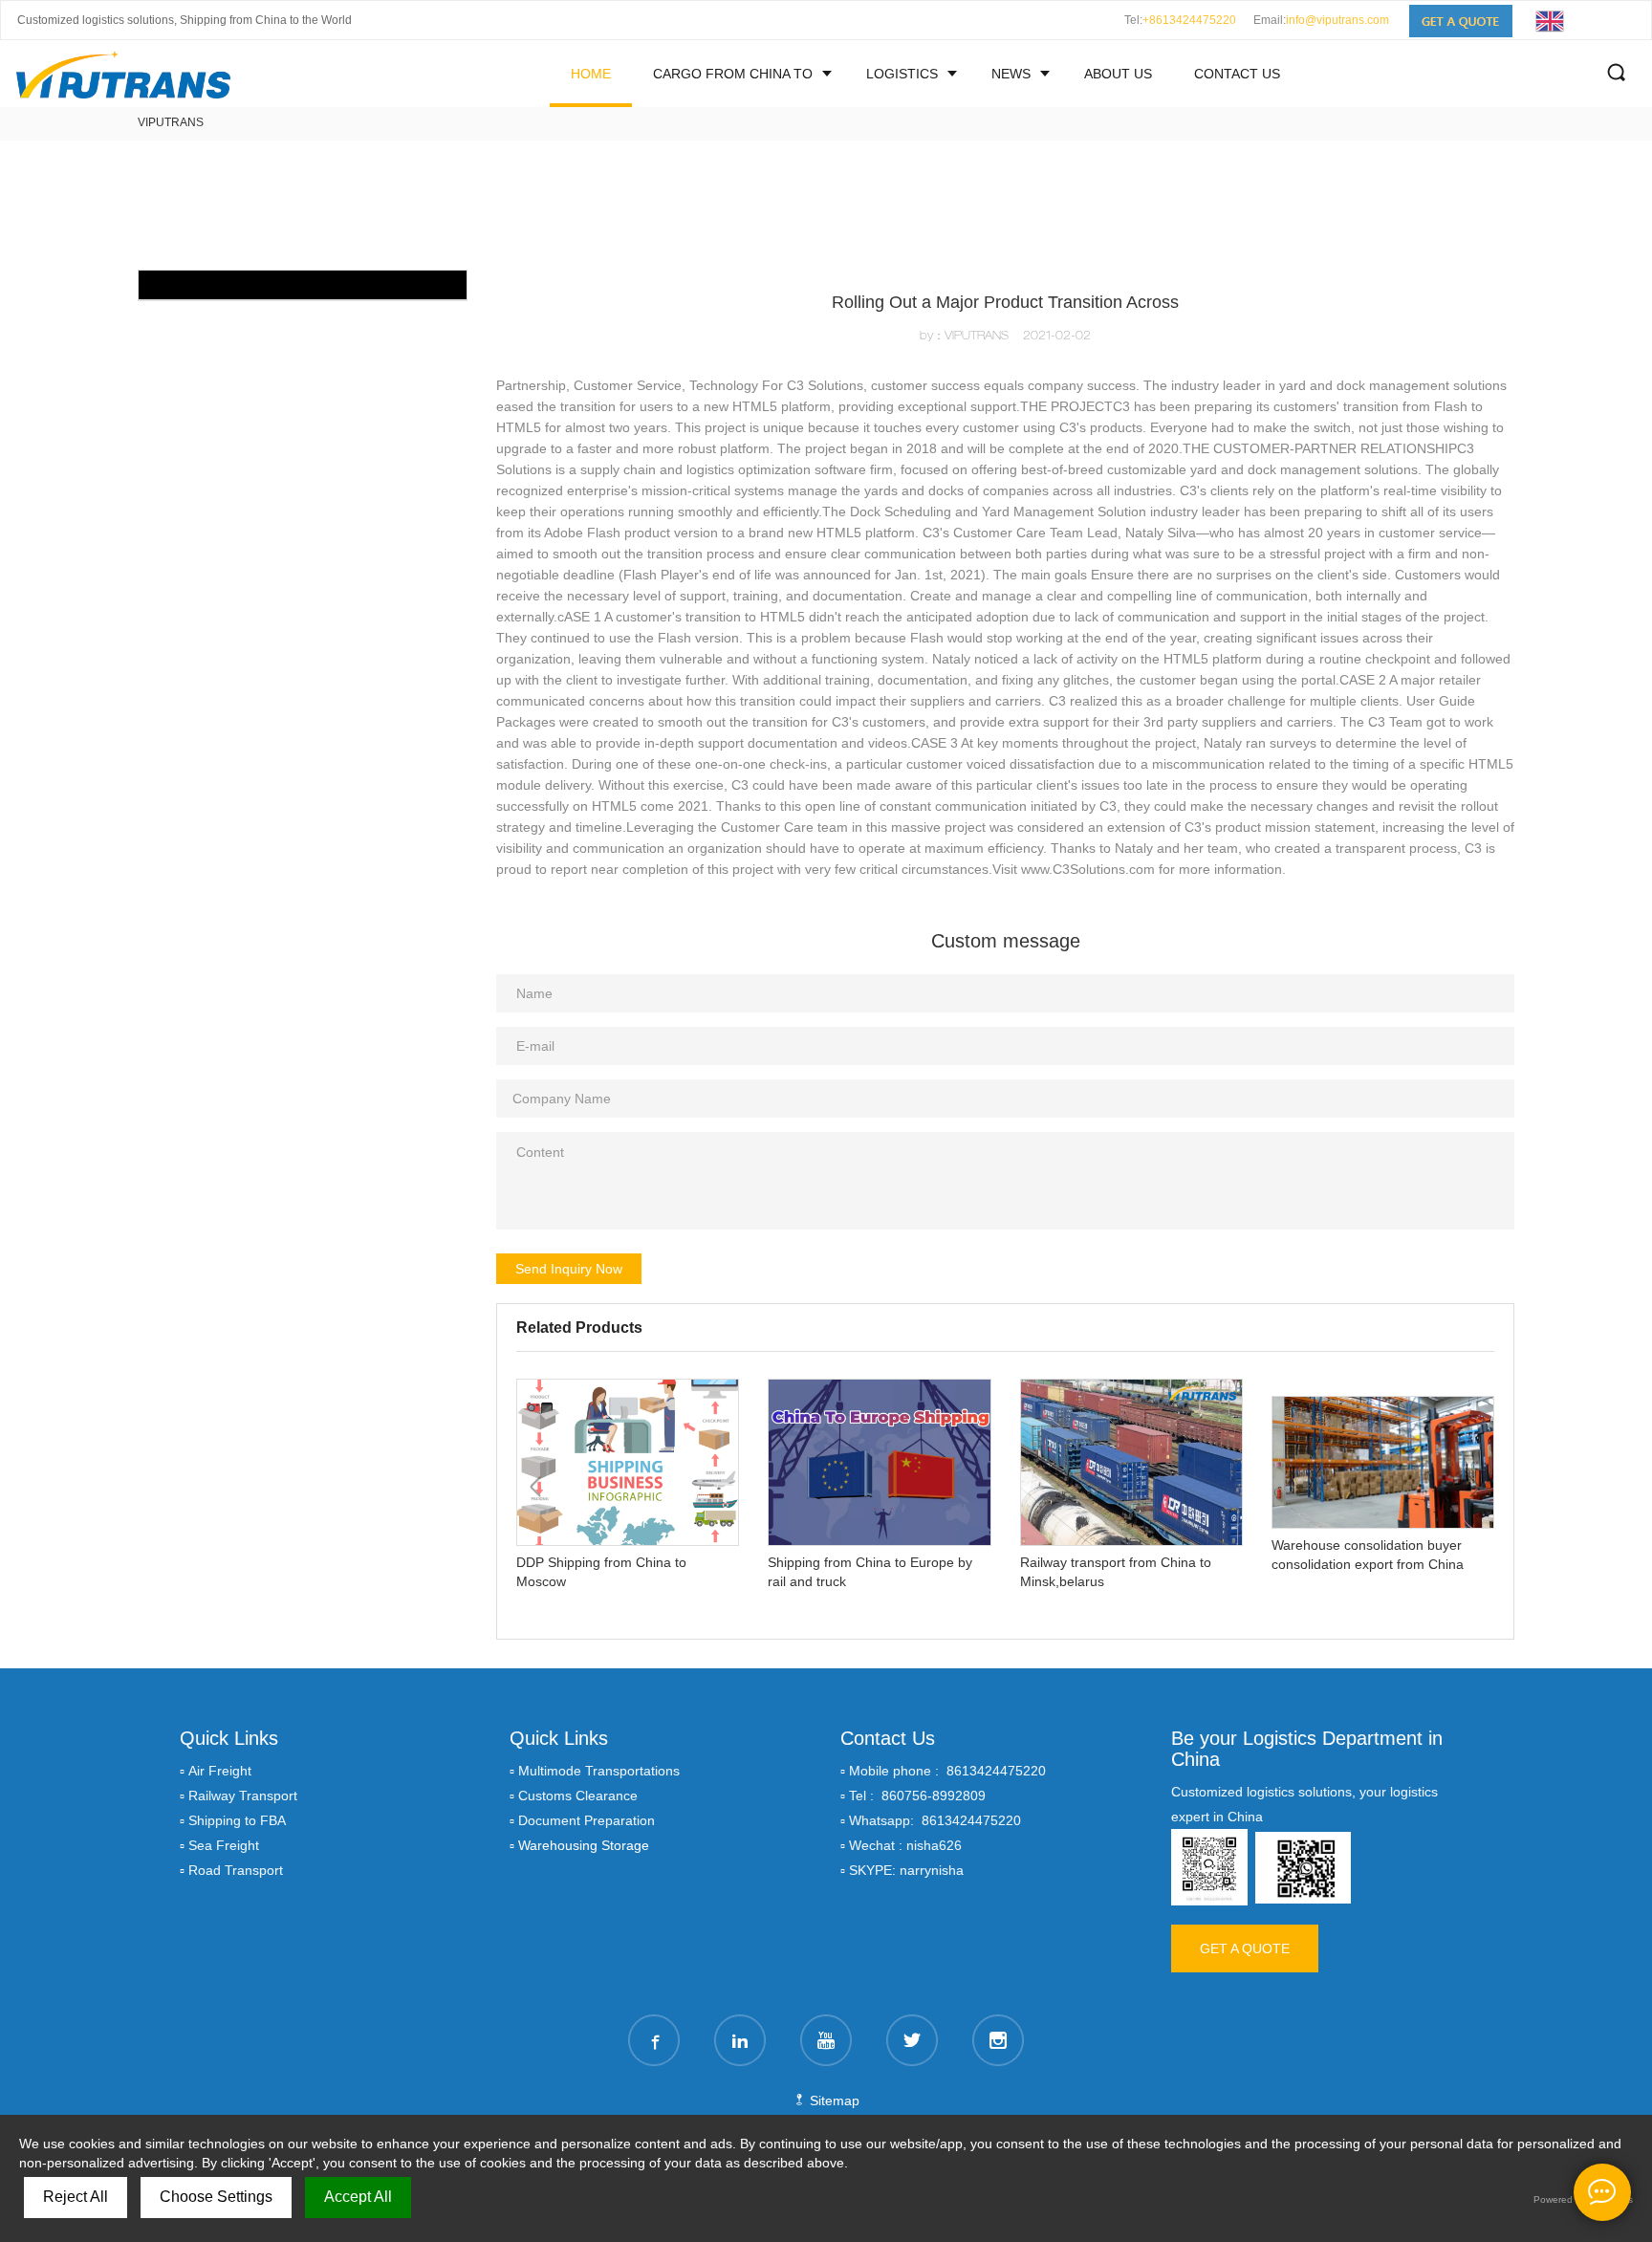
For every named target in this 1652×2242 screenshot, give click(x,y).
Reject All (76, 2197)
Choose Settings (216, 2197)
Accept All (358, 2197)
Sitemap (833, 2101)
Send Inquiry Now (569, 1269)
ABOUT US (1118, 74)
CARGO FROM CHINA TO (733, 74)
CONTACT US (1237, 74)
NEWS (1011, 74)
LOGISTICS (902, 74)
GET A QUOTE (1245, 1948)
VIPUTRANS (171, 122)
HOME (591, 74)
